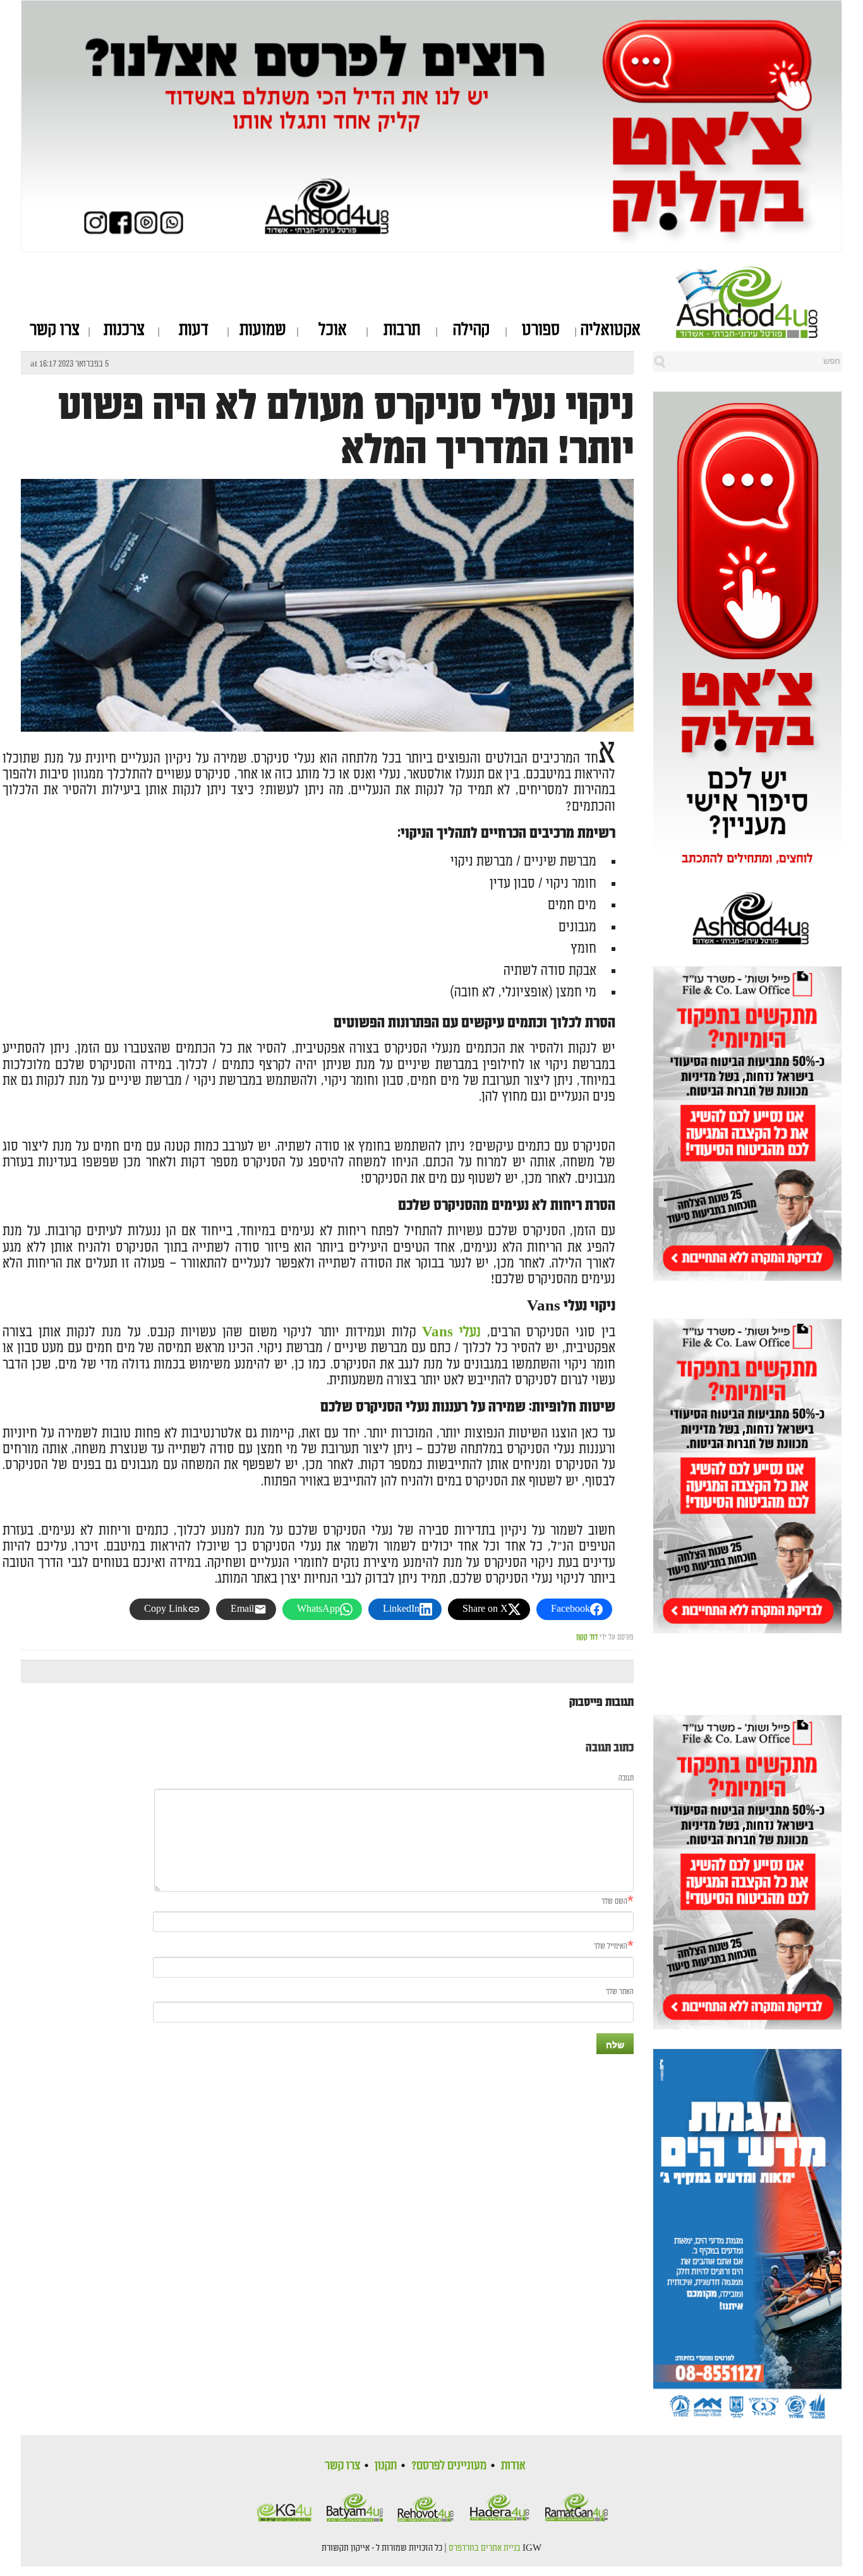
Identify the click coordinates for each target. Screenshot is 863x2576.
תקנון (386, 2465)
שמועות (263, 330)
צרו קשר (55, 330)
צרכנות (124, 330)
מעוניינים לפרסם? (449, 2465)
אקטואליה (611, 330)
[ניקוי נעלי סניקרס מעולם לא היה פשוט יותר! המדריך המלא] (327, 683)
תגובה (626, 1778)
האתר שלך (620, 1992)
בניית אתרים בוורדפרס (485, 2548)
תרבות (402, 330)
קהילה (471, 330)
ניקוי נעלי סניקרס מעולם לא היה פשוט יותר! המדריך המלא (346, 428)
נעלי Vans (451, 1332)
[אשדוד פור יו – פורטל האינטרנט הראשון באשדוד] (759, 302)
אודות (513, 2465)
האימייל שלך (611, 1946)
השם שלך (614, 1902)
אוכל (333, 330)
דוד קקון (587, 1637)
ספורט (541, 330)
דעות (194, 330)
